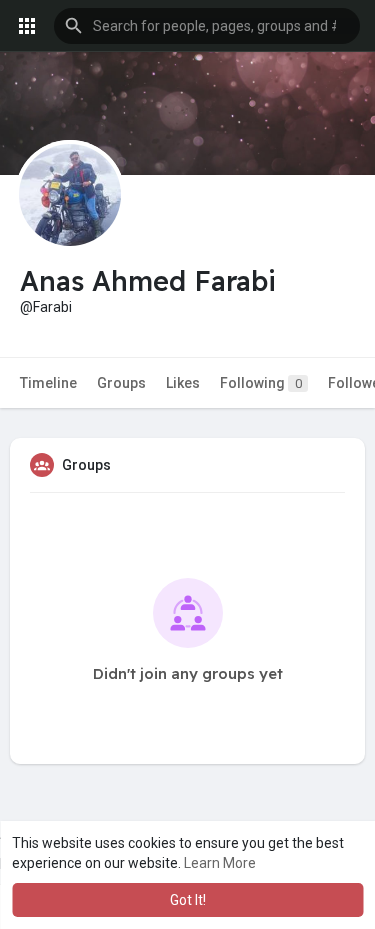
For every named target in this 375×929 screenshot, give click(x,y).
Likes (183, 383)
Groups (121, 383)
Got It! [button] (188, 900)
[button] (207, 26)
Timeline (48, 383)
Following (261, 383)
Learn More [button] (220, 863)
